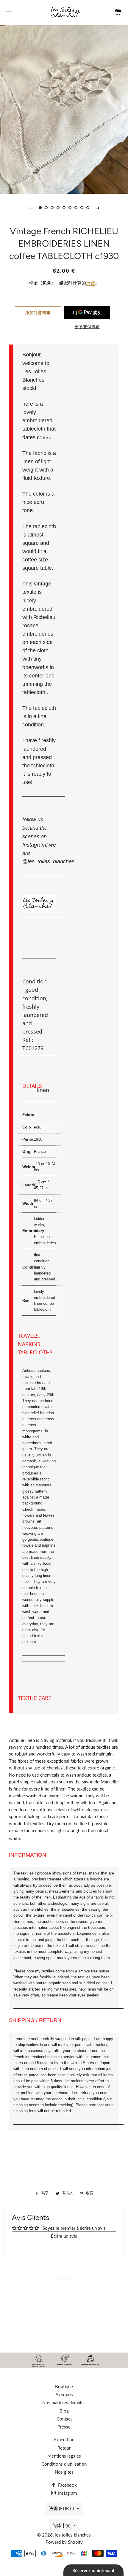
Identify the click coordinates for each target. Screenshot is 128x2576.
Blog (64, 2411)
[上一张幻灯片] (31, 208)
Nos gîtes (64, 2472)
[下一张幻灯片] (97, 208)
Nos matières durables (64, 2402)
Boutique (64, 2386)
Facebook (67, 2485)
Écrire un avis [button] (64, 2236)
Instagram (67, 2493)
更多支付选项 (87, 327)
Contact (64, 2419)
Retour (64, 2448)
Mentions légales (64, 2456)
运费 (90, 283)
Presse (64, 2427)
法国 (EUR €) (61, 2508)
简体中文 (61, 2525)
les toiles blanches (73, 2535)
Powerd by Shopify (64, 2542)
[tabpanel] (64, 109)
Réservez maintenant (93, 2570)
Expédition (64, 2439)
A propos (64, 2394)
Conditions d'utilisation (64, 2464)
